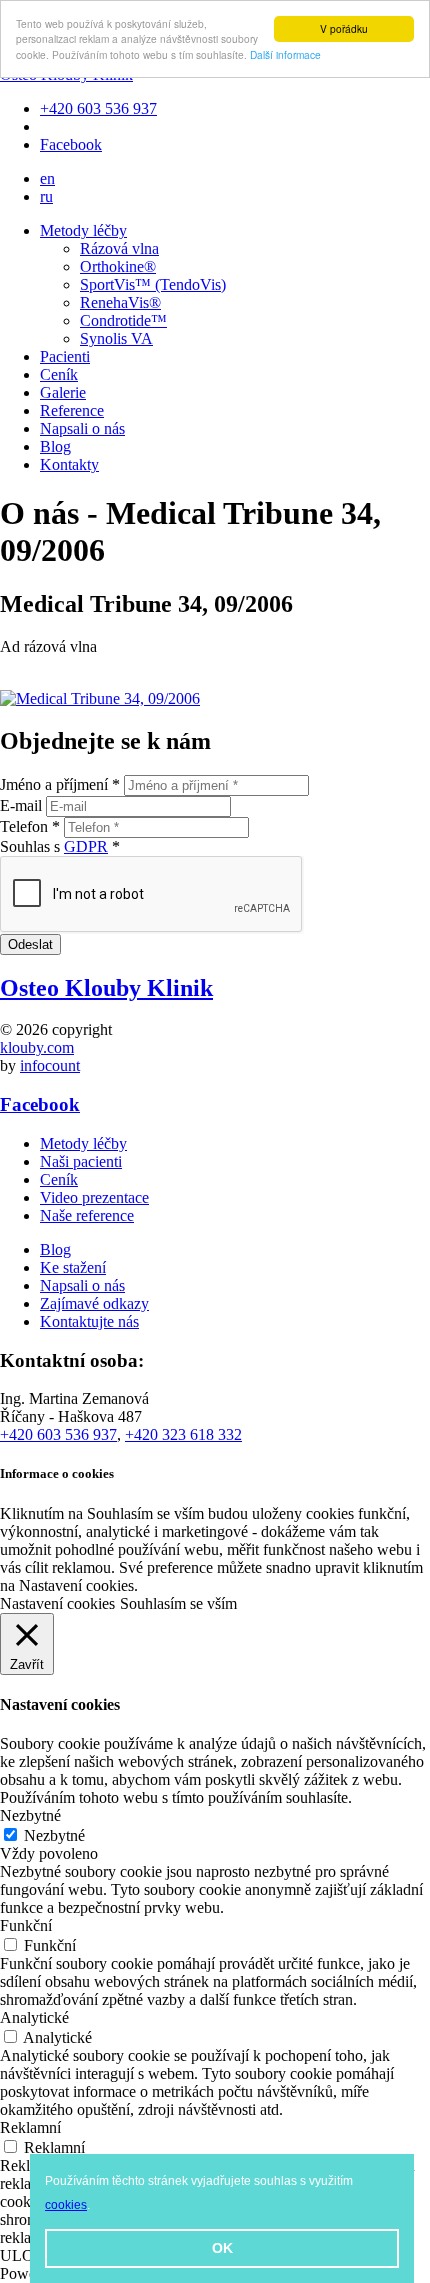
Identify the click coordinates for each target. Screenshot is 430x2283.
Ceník (59, 374)
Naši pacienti (81, 1161)
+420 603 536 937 (98, 108)
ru (46, 196)
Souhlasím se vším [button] (178, 1603)
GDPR (86, 846)
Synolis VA (116, 338)
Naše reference (87, 1215)
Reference (72, 410)
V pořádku (344, 28)
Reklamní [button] (30, 2127)
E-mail (21, 805)
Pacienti (65, 356)
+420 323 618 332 (183, 1434)
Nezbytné (54, 1835)
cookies (66, 2205)
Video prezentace (94, 1197)
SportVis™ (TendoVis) (153, 284)
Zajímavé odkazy (94, 1303)
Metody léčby (83, 230)
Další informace (285, 54)
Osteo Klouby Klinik (106, 988)
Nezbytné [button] (30, 1815)
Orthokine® (118, 266)
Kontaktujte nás (89, 1321)
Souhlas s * (60, 846)
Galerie (63, 392)
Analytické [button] (34, 2017)
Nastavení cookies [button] (57, 1603)
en (47, 178)
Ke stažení (73, 1267)
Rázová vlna (119, 248)
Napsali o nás (82, 428)
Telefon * (30, 826)
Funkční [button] (26, 1925)
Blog (55, 446)
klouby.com (37, 1047)
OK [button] (222, 2248)
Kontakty (69, 464)
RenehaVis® (120, 302)
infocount (50, 1065)
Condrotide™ (123, 320)
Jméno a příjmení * (60, 784)
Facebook (71, 144)
